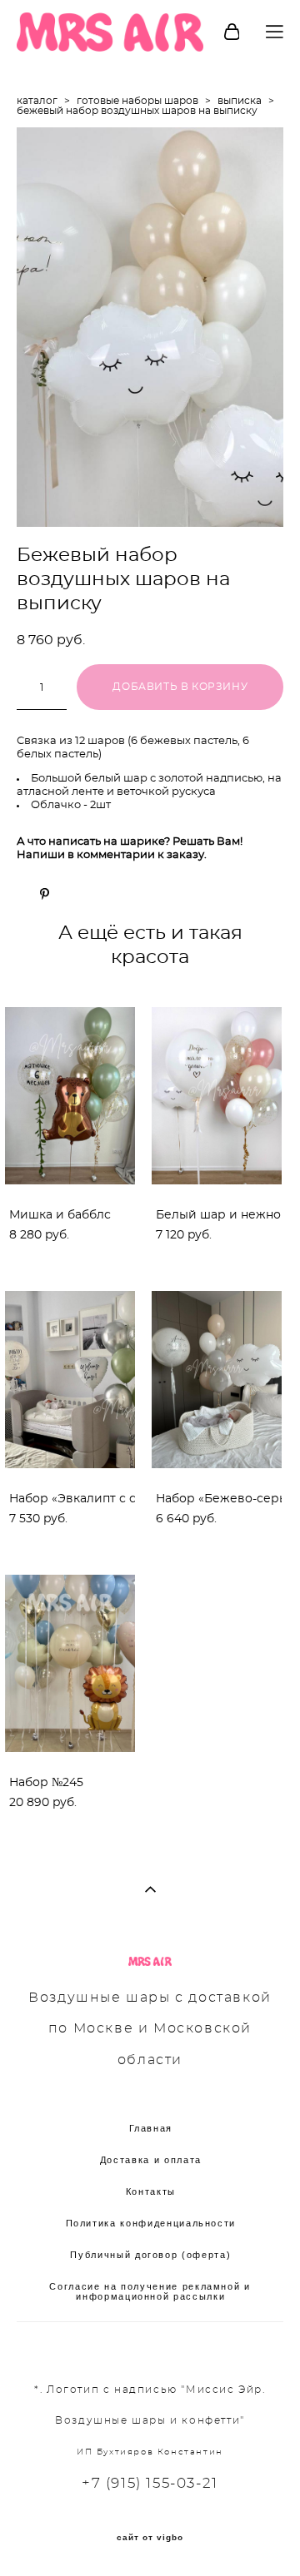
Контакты (151, 2191)
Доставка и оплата (151, 2160)
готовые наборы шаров (137, 101)
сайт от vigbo (150, 2538)
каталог (37, 101)
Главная (151, 2128)
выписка (240, 101)
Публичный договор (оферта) (150, 2255)
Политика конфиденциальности (151, 2223)
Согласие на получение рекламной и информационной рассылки (150, 2291)
